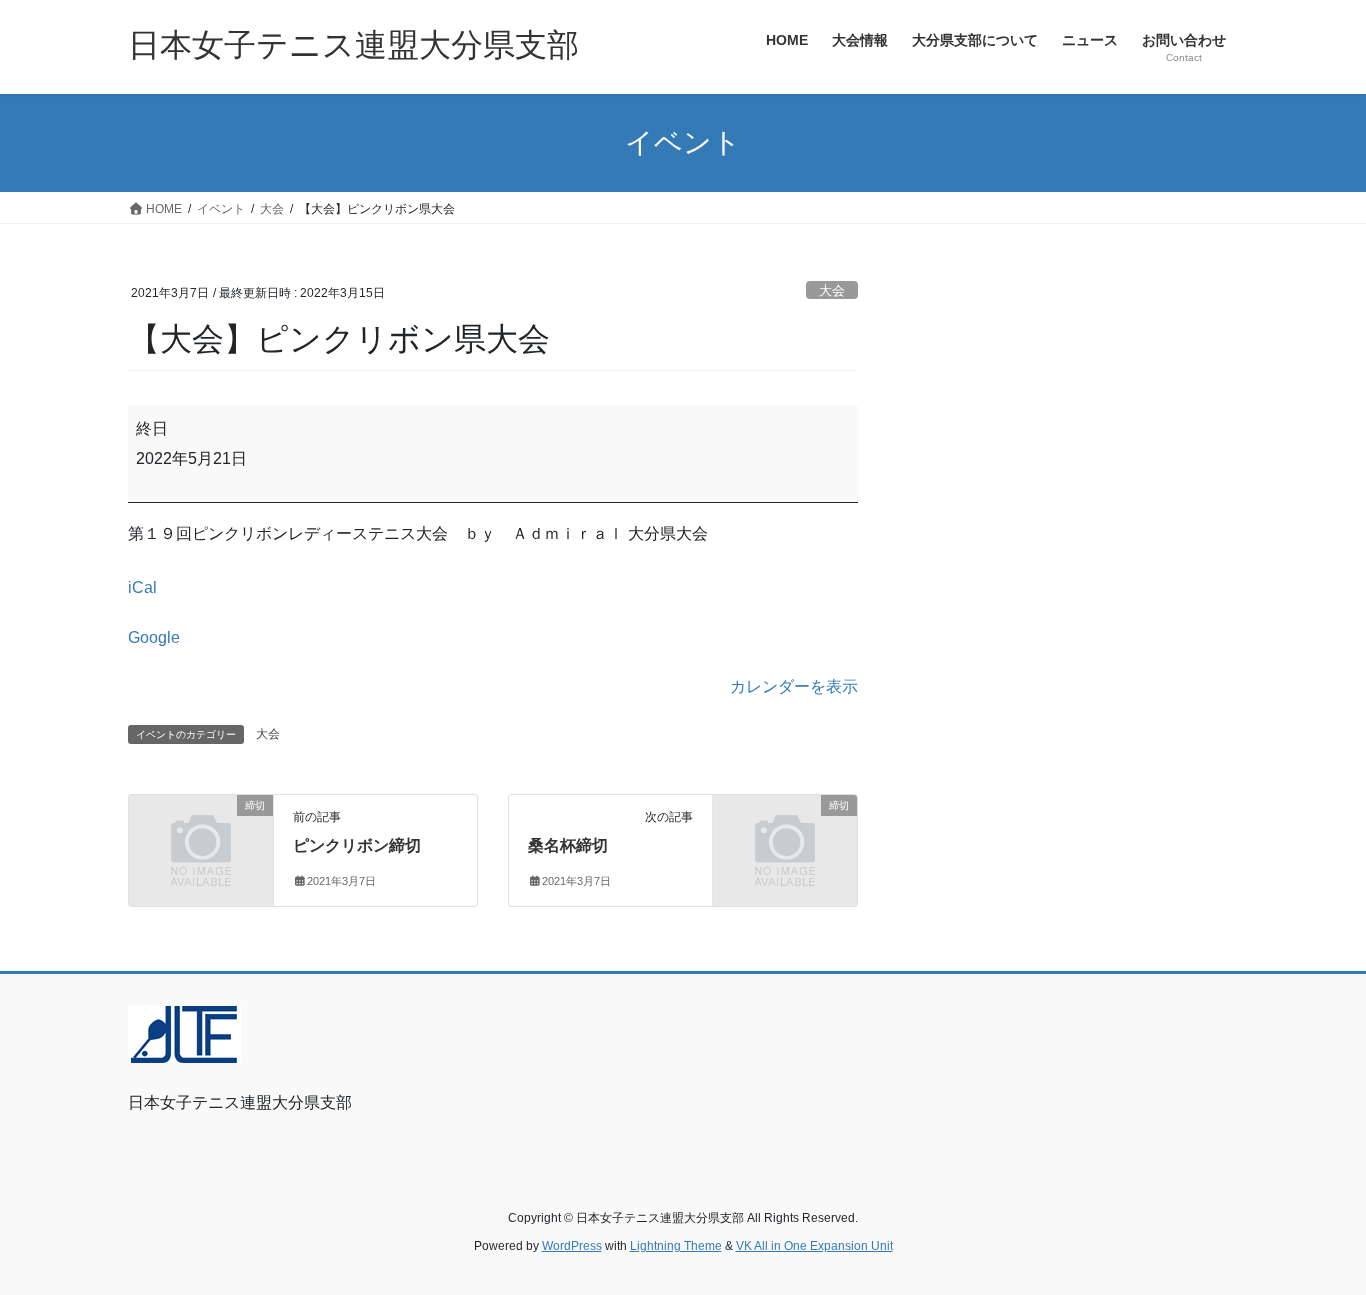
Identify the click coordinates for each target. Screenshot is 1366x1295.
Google (154, 637)
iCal (142, 587)
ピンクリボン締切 (357, 845)
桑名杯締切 (568, 845)
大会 (832, 290)
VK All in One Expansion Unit (814, 1246)
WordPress (572, 1246)
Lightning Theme (676, 1246)
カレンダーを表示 (794, 686)
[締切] (201, 838)
